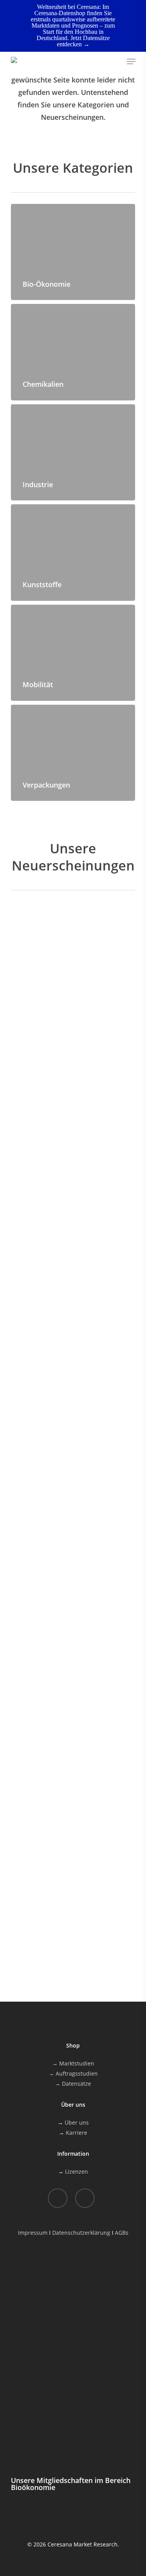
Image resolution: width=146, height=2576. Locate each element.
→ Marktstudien (73, 2063)
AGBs (122, 2233)
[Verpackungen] (73, 753)
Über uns (77, 2122)
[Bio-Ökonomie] (73, 252)
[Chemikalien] (73, 352)
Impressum (33, 2233)
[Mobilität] (73, 653)
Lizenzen (77, 2172)
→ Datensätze (73, 2084)
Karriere (77, 2133)
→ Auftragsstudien (73, 2073)
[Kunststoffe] (73, 552)
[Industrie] (73, 452)
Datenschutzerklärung (81, 2233)
